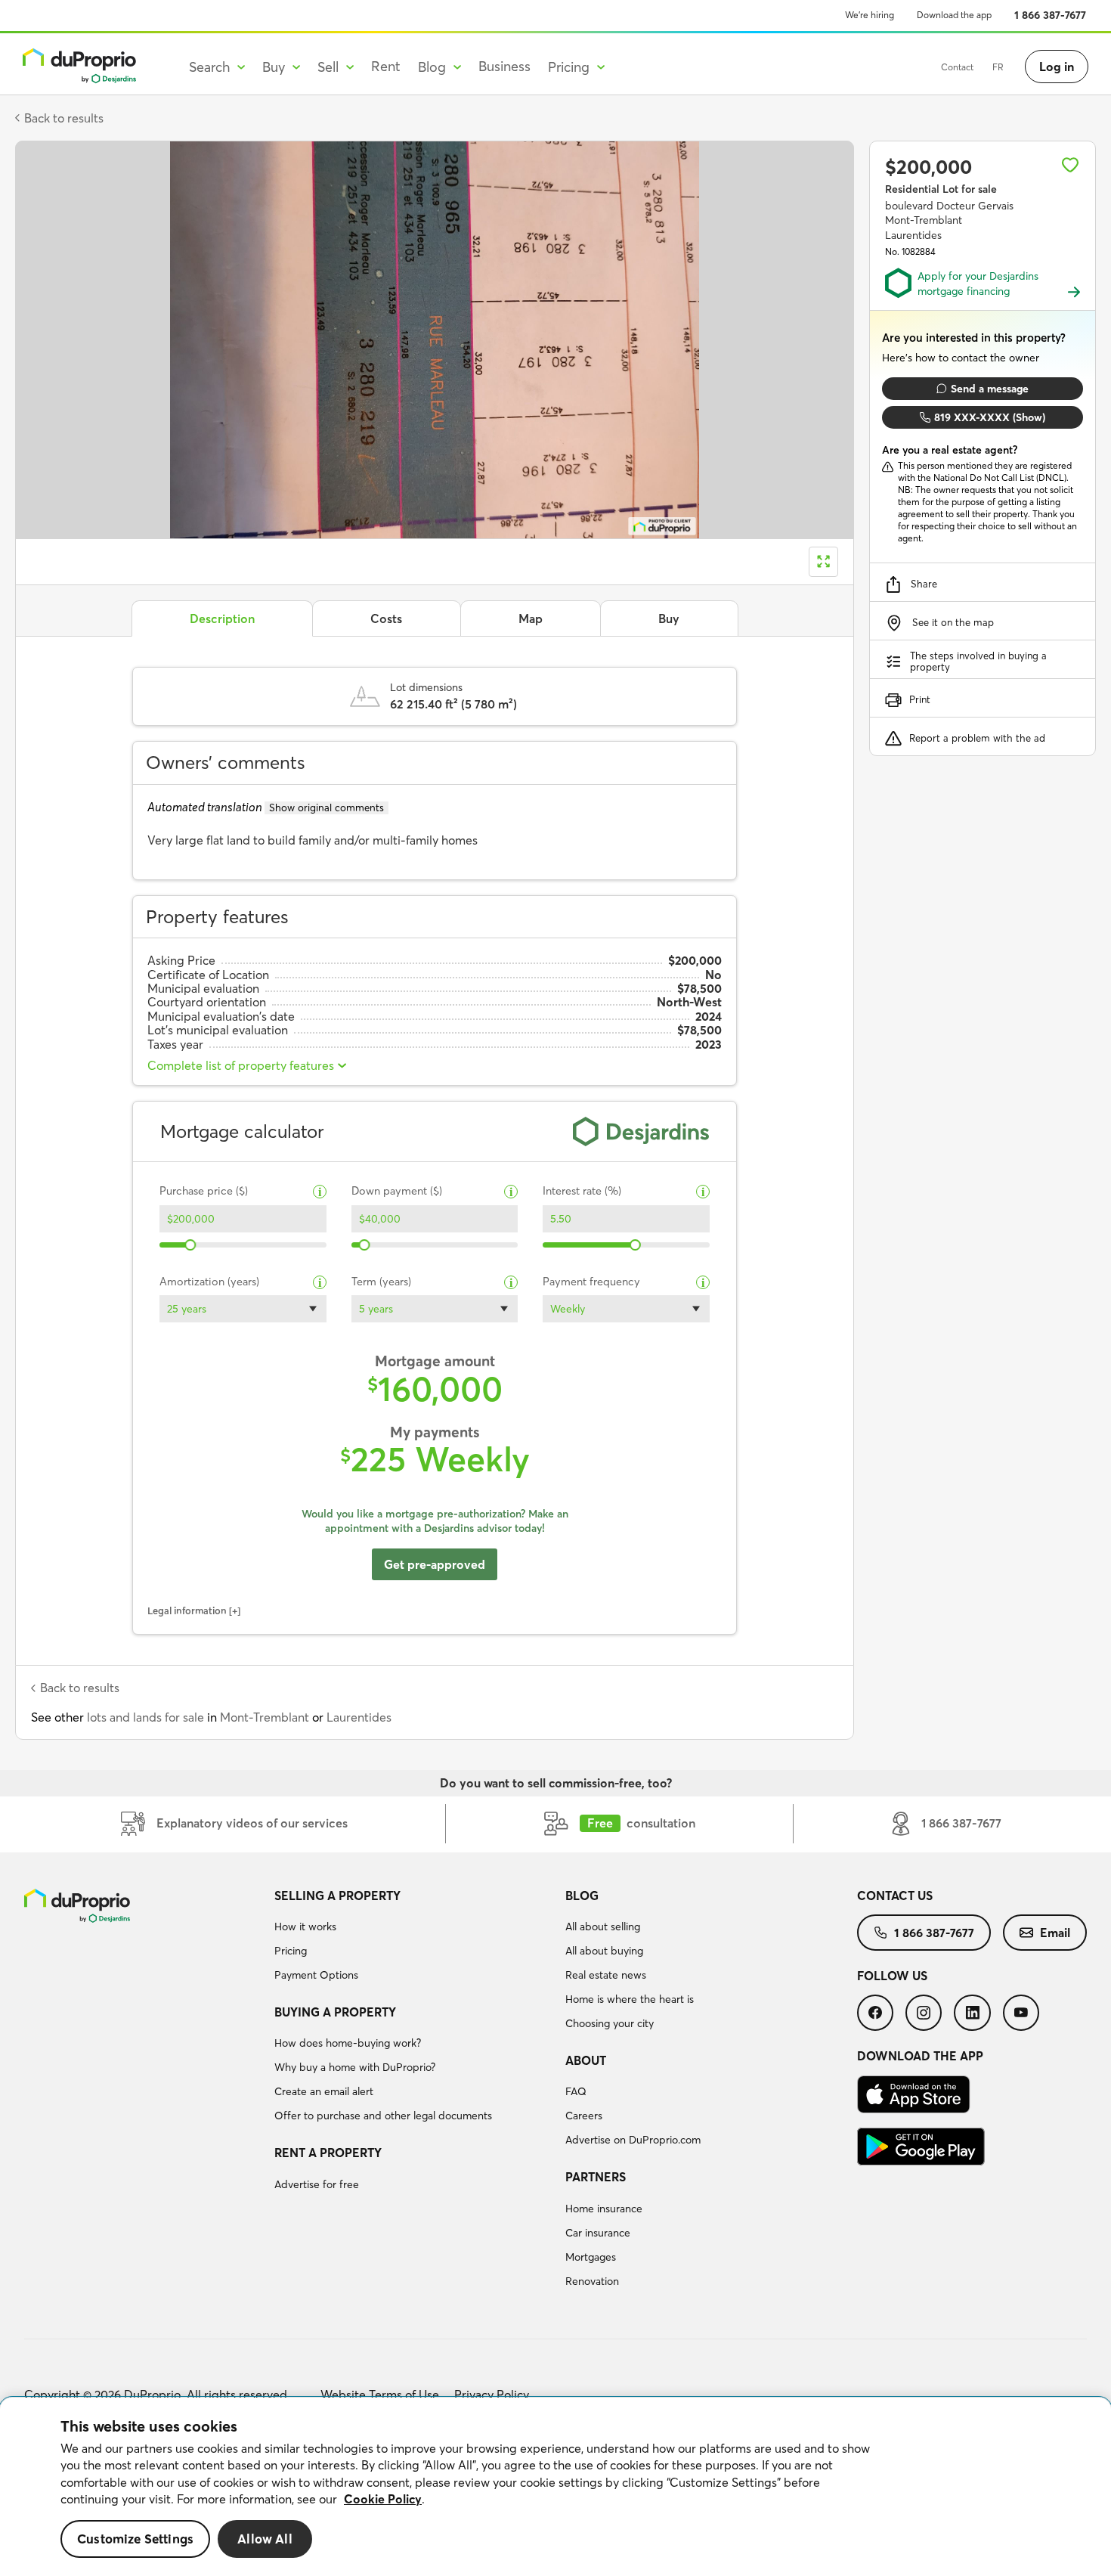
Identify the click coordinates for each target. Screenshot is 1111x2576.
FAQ (576, 2091)
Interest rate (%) (582, 1191)
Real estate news (606, 1975)
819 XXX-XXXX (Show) (990, 417)
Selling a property (337, 1896)
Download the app (954, 15)
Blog (582, 1896)
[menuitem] (414, 1938)
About (586, 2060)
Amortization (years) (209, 1282)
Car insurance (598, 2233)
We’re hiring (870, 15)
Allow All (265, 2539)
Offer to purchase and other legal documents (383, 2116)
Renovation (592, 2281)
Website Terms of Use (380, 2395)
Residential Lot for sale (941, 189)
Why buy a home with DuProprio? (355, 2067)
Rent (386, 66)
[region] (555, 2487)
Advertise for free (317, 2184)
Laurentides (359, 1717)
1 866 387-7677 (1050, 15)
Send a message (990, 389)
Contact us (895, 1896)
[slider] (191, 1245)
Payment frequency (591, 1282)
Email (1055, 1933)
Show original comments (326, 808)
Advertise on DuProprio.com (633, 2140)
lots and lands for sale (145, 1717)
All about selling (603, 1927)
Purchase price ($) (204, 1191)
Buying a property (335, 2012)
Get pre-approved (435, 1564)
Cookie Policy (383, 2499)
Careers (584, 2116)
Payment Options (316, 1975)
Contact (957, 67)
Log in (1057, 67)
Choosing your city (610, 2023)
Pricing (291, 1951)
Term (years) (381, 1282)
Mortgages (591, 2257)
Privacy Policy (492, 2395)
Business (504, 66)
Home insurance (604, 2209)
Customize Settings (135, 2539)
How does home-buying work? (348, 2043)
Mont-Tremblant (265, 1717)
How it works (305, 1927)
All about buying (604, 1951)
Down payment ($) (397, 1191)
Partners (596, 2177)
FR (998, 67)
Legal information (187, 1610)
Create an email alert (324, 2091)
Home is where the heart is (630, 1999)
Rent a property (328, 2153)
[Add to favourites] (1070, 165)
